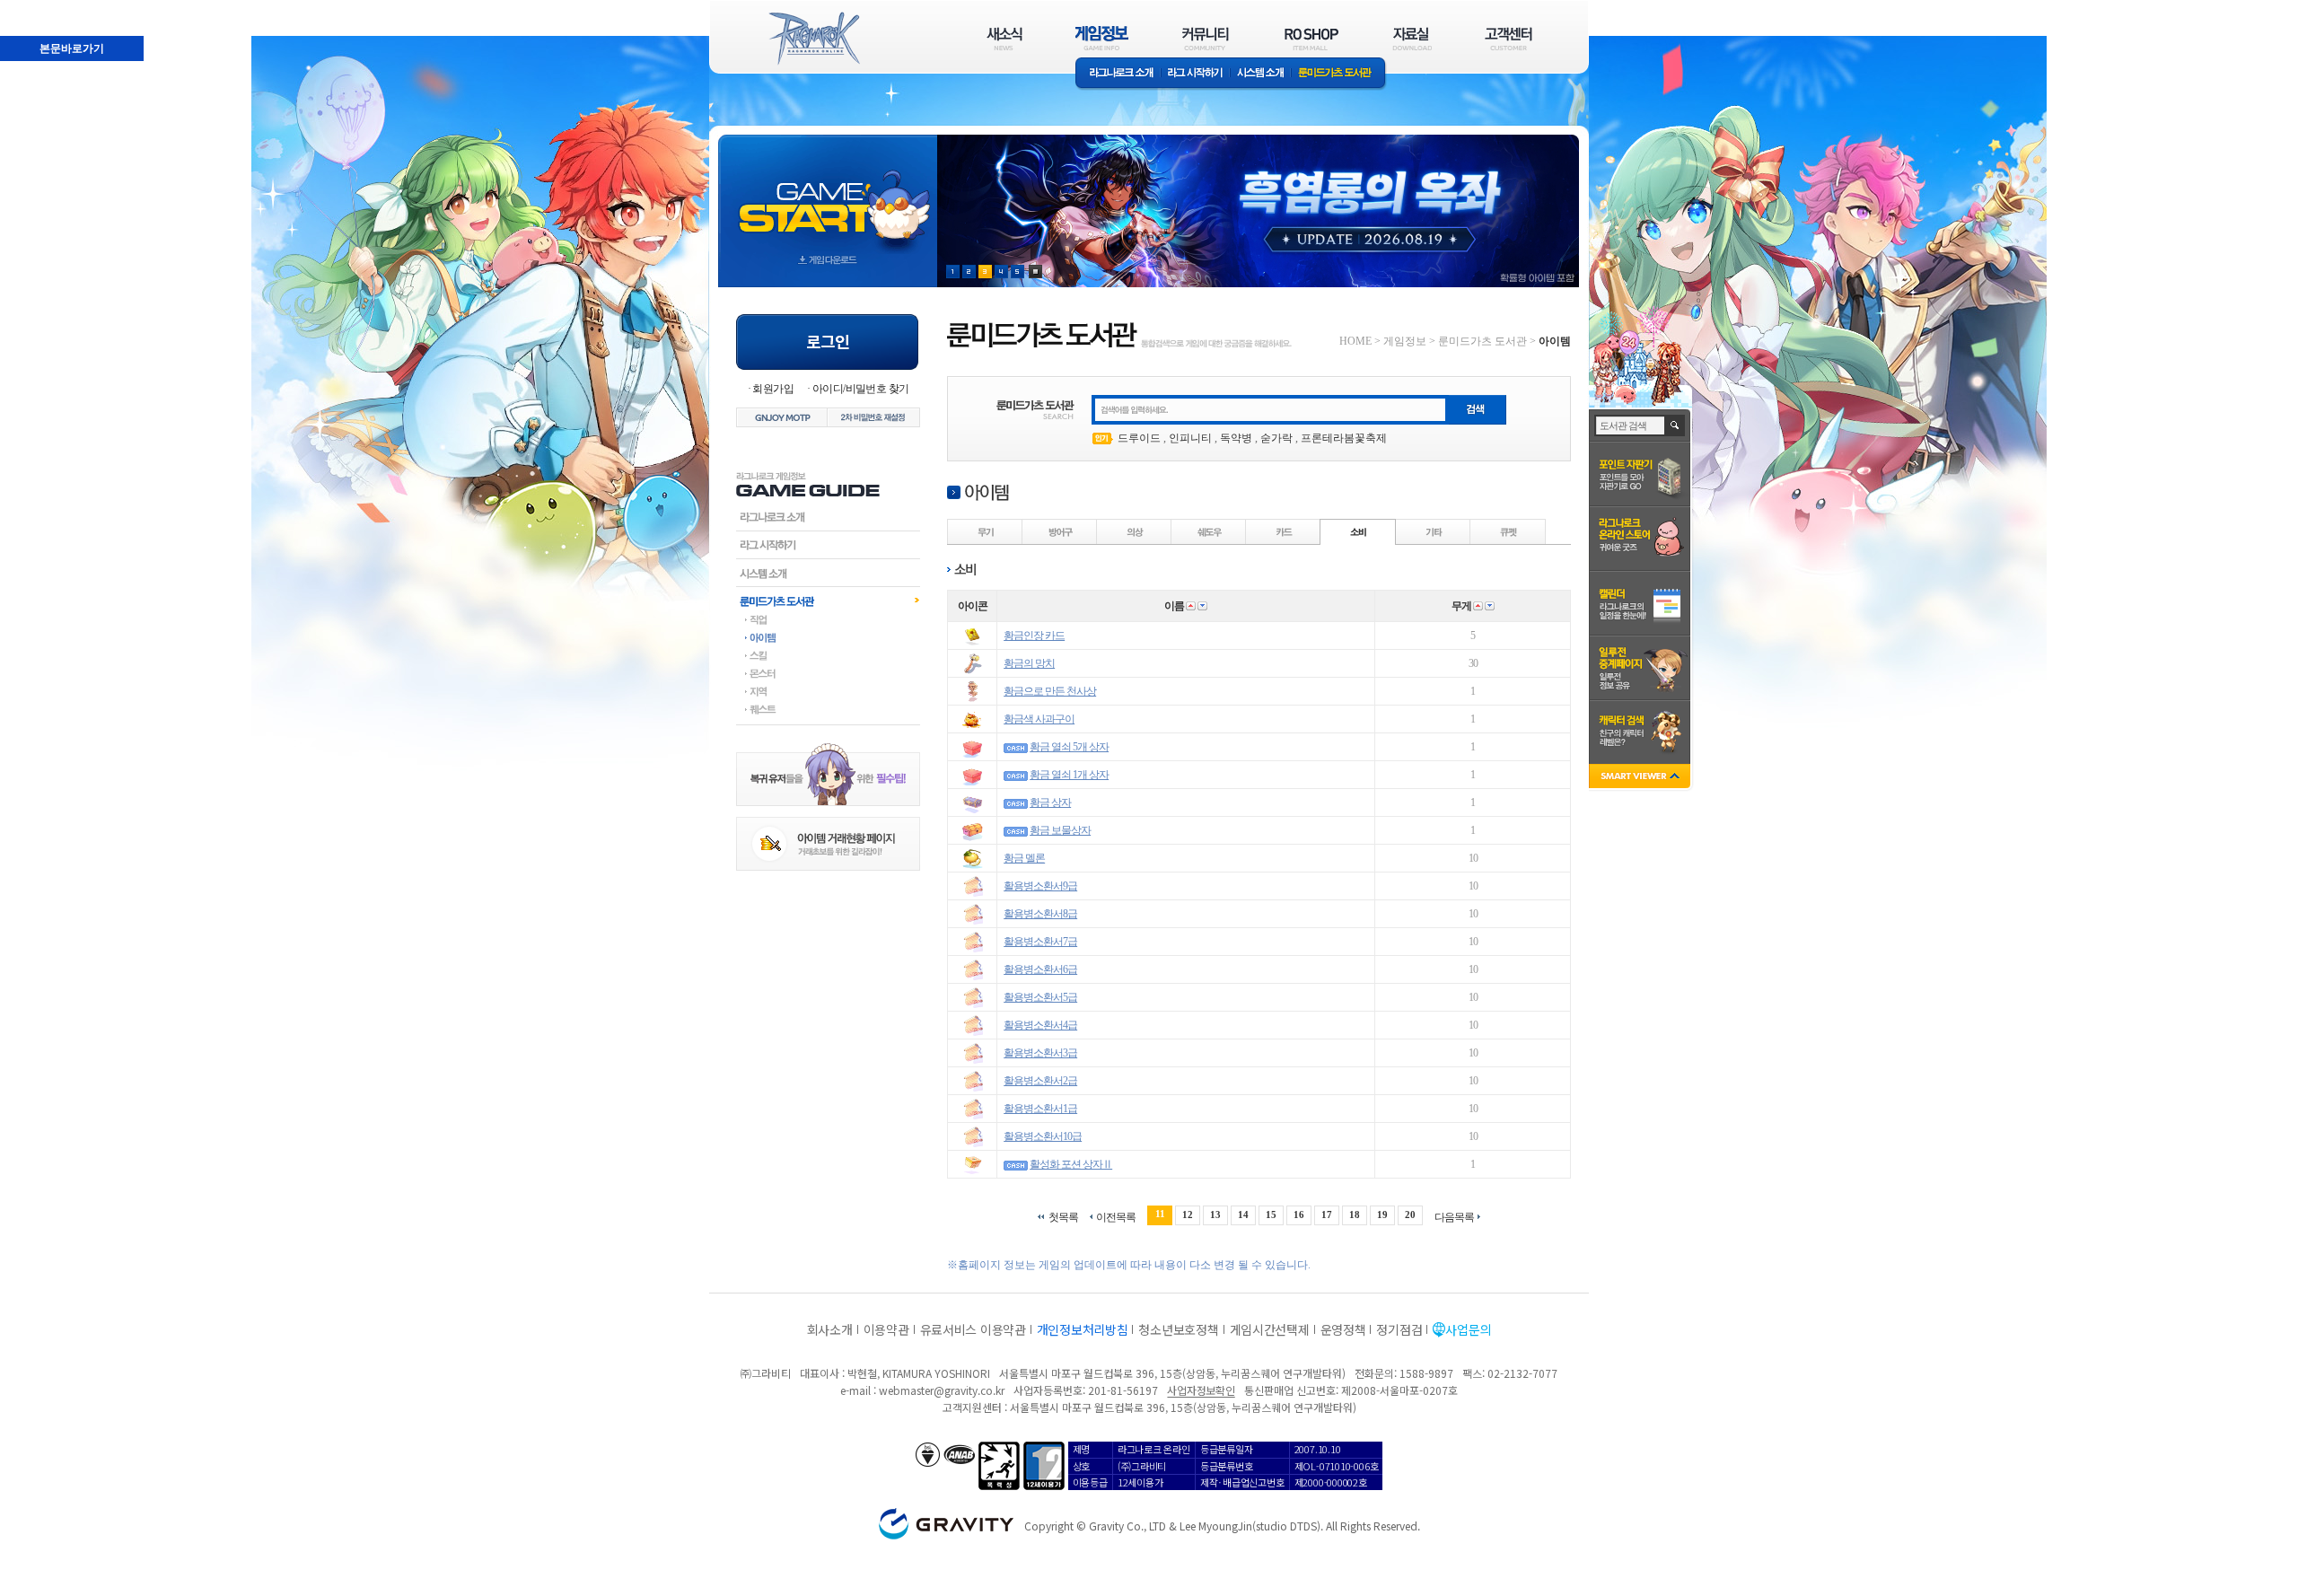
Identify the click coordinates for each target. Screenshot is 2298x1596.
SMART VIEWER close (1641, 778)
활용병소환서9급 (1040, 886)
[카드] (1284, 531)
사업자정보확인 (1201, 1390)
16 (1299, 1215)
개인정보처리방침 (1083, 1329)
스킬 (828, 655)
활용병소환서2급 (1040, 1081)
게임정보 (1405, 341)
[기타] (1434, 531)
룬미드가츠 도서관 (1339, 74)
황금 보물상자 (1060, 830)
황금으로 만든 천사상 (1050, 691)
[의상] (1135, 531)
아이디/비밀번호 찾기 (860, 389)
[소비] (1358, 531)
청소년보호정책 (1178, 1329)
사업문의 (1468, 1329)
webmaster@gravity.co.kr (942, 1390)
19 (1382, 1215)
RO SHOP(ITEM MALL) (1311, 38)
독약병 (1236, 438)
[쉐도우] (1209, 531)
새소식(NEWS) (1004, 38)
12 (1188, 1215)
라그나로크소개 (1118, 74)
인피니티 (1190, 438)
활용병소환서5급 (1040, 997)
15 (1271, 1215)
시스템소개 (1260, 74)
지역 (828, 691)
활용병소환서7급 (1040, 942)
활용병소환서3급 (1040, 1053)
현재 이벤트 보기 (1035, 272)
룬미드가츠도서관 (828, 601)
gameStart (828, 194)
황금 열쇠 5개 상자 (1069, 747)
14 (1243, 1215)
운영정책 (1343, 1329)
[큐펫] (1508, 531)
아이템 (828, 637)
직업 (828, 619)
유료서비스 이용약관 (973, 1329)
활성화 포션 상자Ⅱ (1071, 1164)
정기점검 (1399, 1329)
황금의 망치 (1029, 663)
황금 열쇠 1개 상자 (1069, 775)
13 (1215, 1215)
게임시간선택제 (1270, 1329)
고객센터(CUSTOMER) (1509, 38)
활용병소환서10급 (1043, 1136)
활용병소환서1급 (1040, 1109)
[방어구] (1060, 531)
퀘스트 (828, 709)
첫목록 (1063, 1217)
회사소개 (830, 1329)
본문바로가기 (32, 8)
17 (1327, 1215)
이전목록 (1116, 1217)
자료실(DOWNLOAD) (1411, 38)
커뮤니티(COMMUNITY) (1206, 38)
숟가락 (1276, 438)
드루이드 (1139, 438)
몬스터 (828, 673)
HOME (1355, 341)
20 (1410, 1215)
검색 (1675, 425)
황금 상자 (1050, 802)
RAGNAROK (813, 39)
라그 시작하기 (1195, 74)
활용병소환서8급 (1040, 914)
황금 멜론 (1024, 858)
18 (1355, 1215)
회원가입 (773, 389)
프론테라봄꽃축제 (1344, 438)
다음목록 (1454, 1217)
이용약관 (886, 1329)
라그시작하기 (828, 545)
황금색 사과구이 (1039, 719)
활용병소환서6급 (1040, 969)
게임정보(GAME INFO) (1102, 38)
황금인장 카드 (1034, 636)
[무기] (986, 531)
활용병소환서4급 (1040, 1025)
